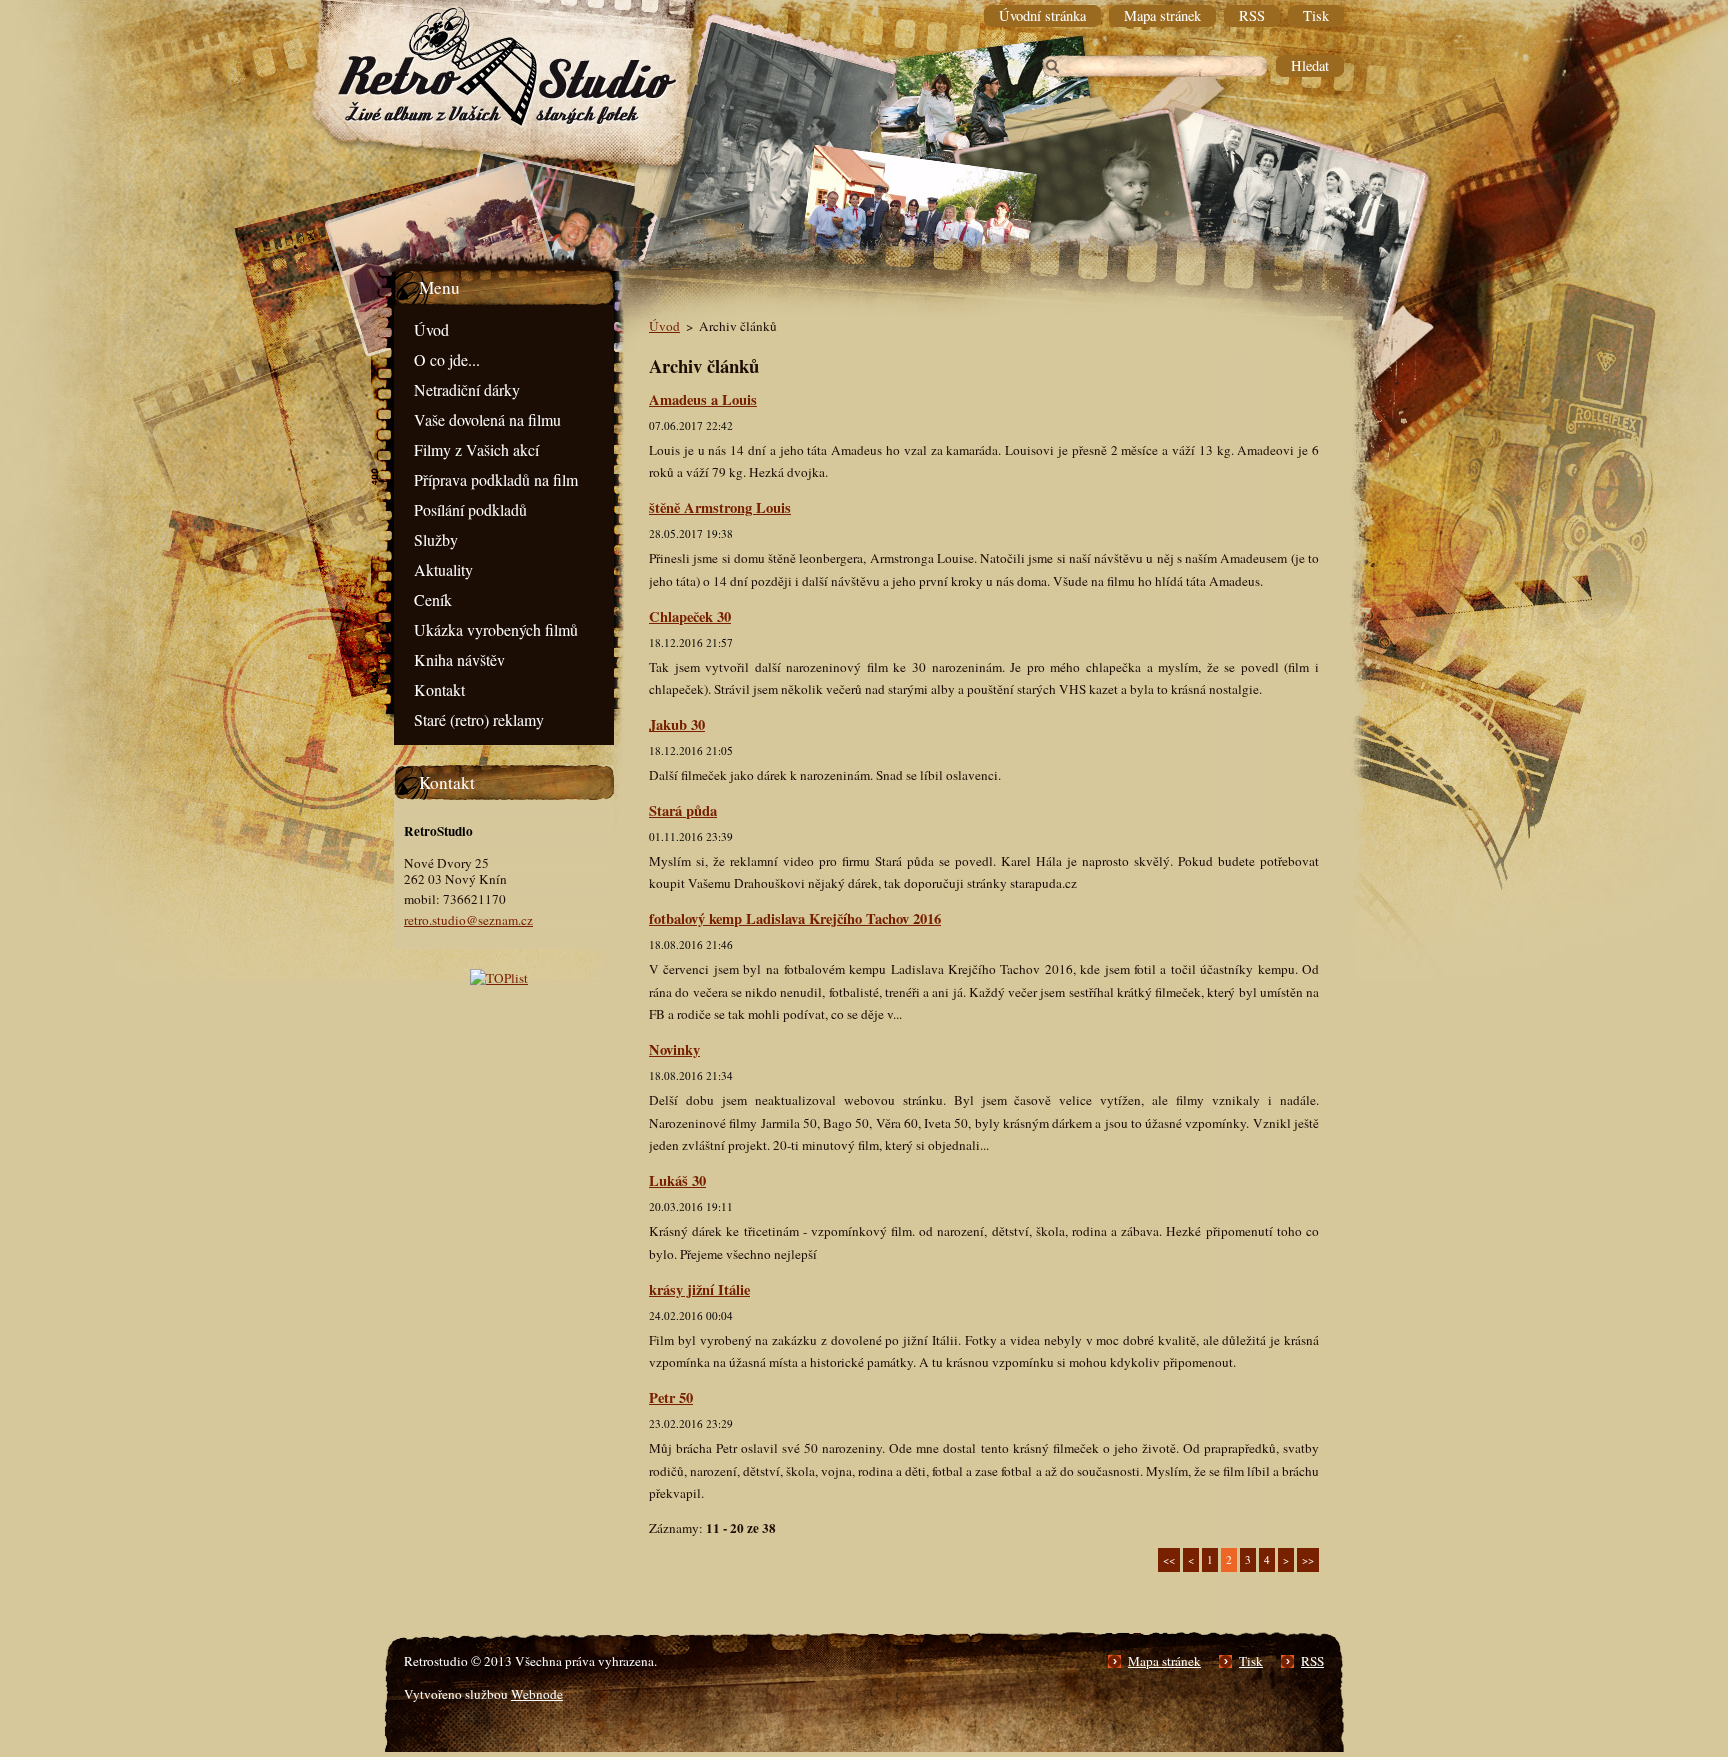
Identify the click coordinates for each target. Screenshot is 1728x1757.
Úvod (431, 329)
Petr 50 (671, 1397)
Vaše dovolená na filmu (487, 419)
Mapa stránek (1164, 1661)
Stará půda (683, 810)
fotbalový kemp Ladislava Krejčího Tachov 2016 (795, 918)
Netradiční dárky (467, 389)
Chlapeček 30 (690, 616)
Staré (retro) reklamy (479, 719)
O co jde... (447, 359)
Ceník (433, 599)
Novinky (674, 1049)
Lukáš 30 (677, 1180)
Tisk (1251, 1661)
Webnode (537, 1694)
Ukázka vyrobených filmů (496, 629)
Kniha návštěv (459, 659)
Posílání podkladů (470, 509)
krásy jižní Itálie (699, 1289)
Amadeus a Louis (703, 399)
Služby (436, 539)
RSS (1312, 1661)
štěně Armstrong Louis (720, 507)
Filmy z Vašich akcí (476, 449)
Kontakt (439, 689)
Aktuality (443, 569)
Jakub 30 (677, 724)
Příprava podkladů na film (496, 479)
